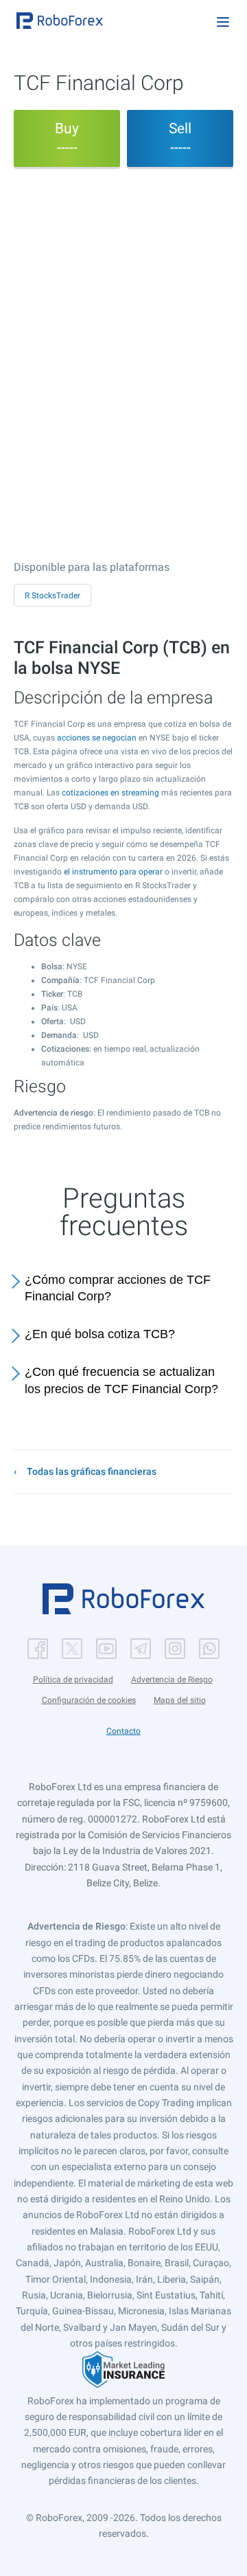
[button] (60, 21)
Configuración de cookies (89, 1700)
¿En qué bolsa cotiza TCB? (100, 1334)
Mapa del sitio (180, 1700)
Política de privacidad (73, 1680)
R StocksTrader (52, 596)
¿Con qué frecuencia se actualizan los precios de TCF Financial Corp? (121, 1380)
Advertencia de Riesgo (172, 1680)
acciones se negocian (97, 738)
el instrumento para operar (113, 872)
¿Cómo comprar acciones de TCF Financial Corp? (118, 1288)
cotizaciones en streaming (110, 793)
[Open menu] (223, 22)
